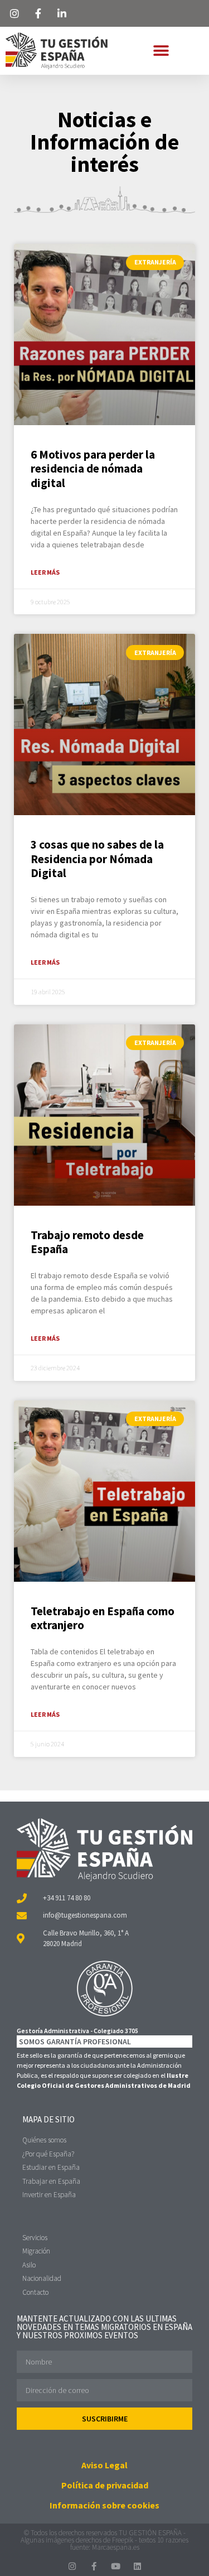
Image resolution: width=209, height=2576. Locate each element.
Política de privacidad (105, 2485)
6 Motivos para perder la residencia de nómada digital (93, 468)
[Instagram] (72, 2566)
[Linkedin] (137, 2566)
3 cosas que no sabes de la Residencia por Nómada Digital (97, 858)
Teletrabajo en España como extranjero (103, 1618)
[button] (161, 50)
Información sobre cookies (104, 2505)
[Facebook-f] (94, 2566)
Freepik (123, 2540)
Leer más (45, 572)
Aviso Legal (104, 2465)
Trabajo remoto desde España (87, 1242)
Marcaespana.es (116, 2547)
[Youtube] (116, 2566)
